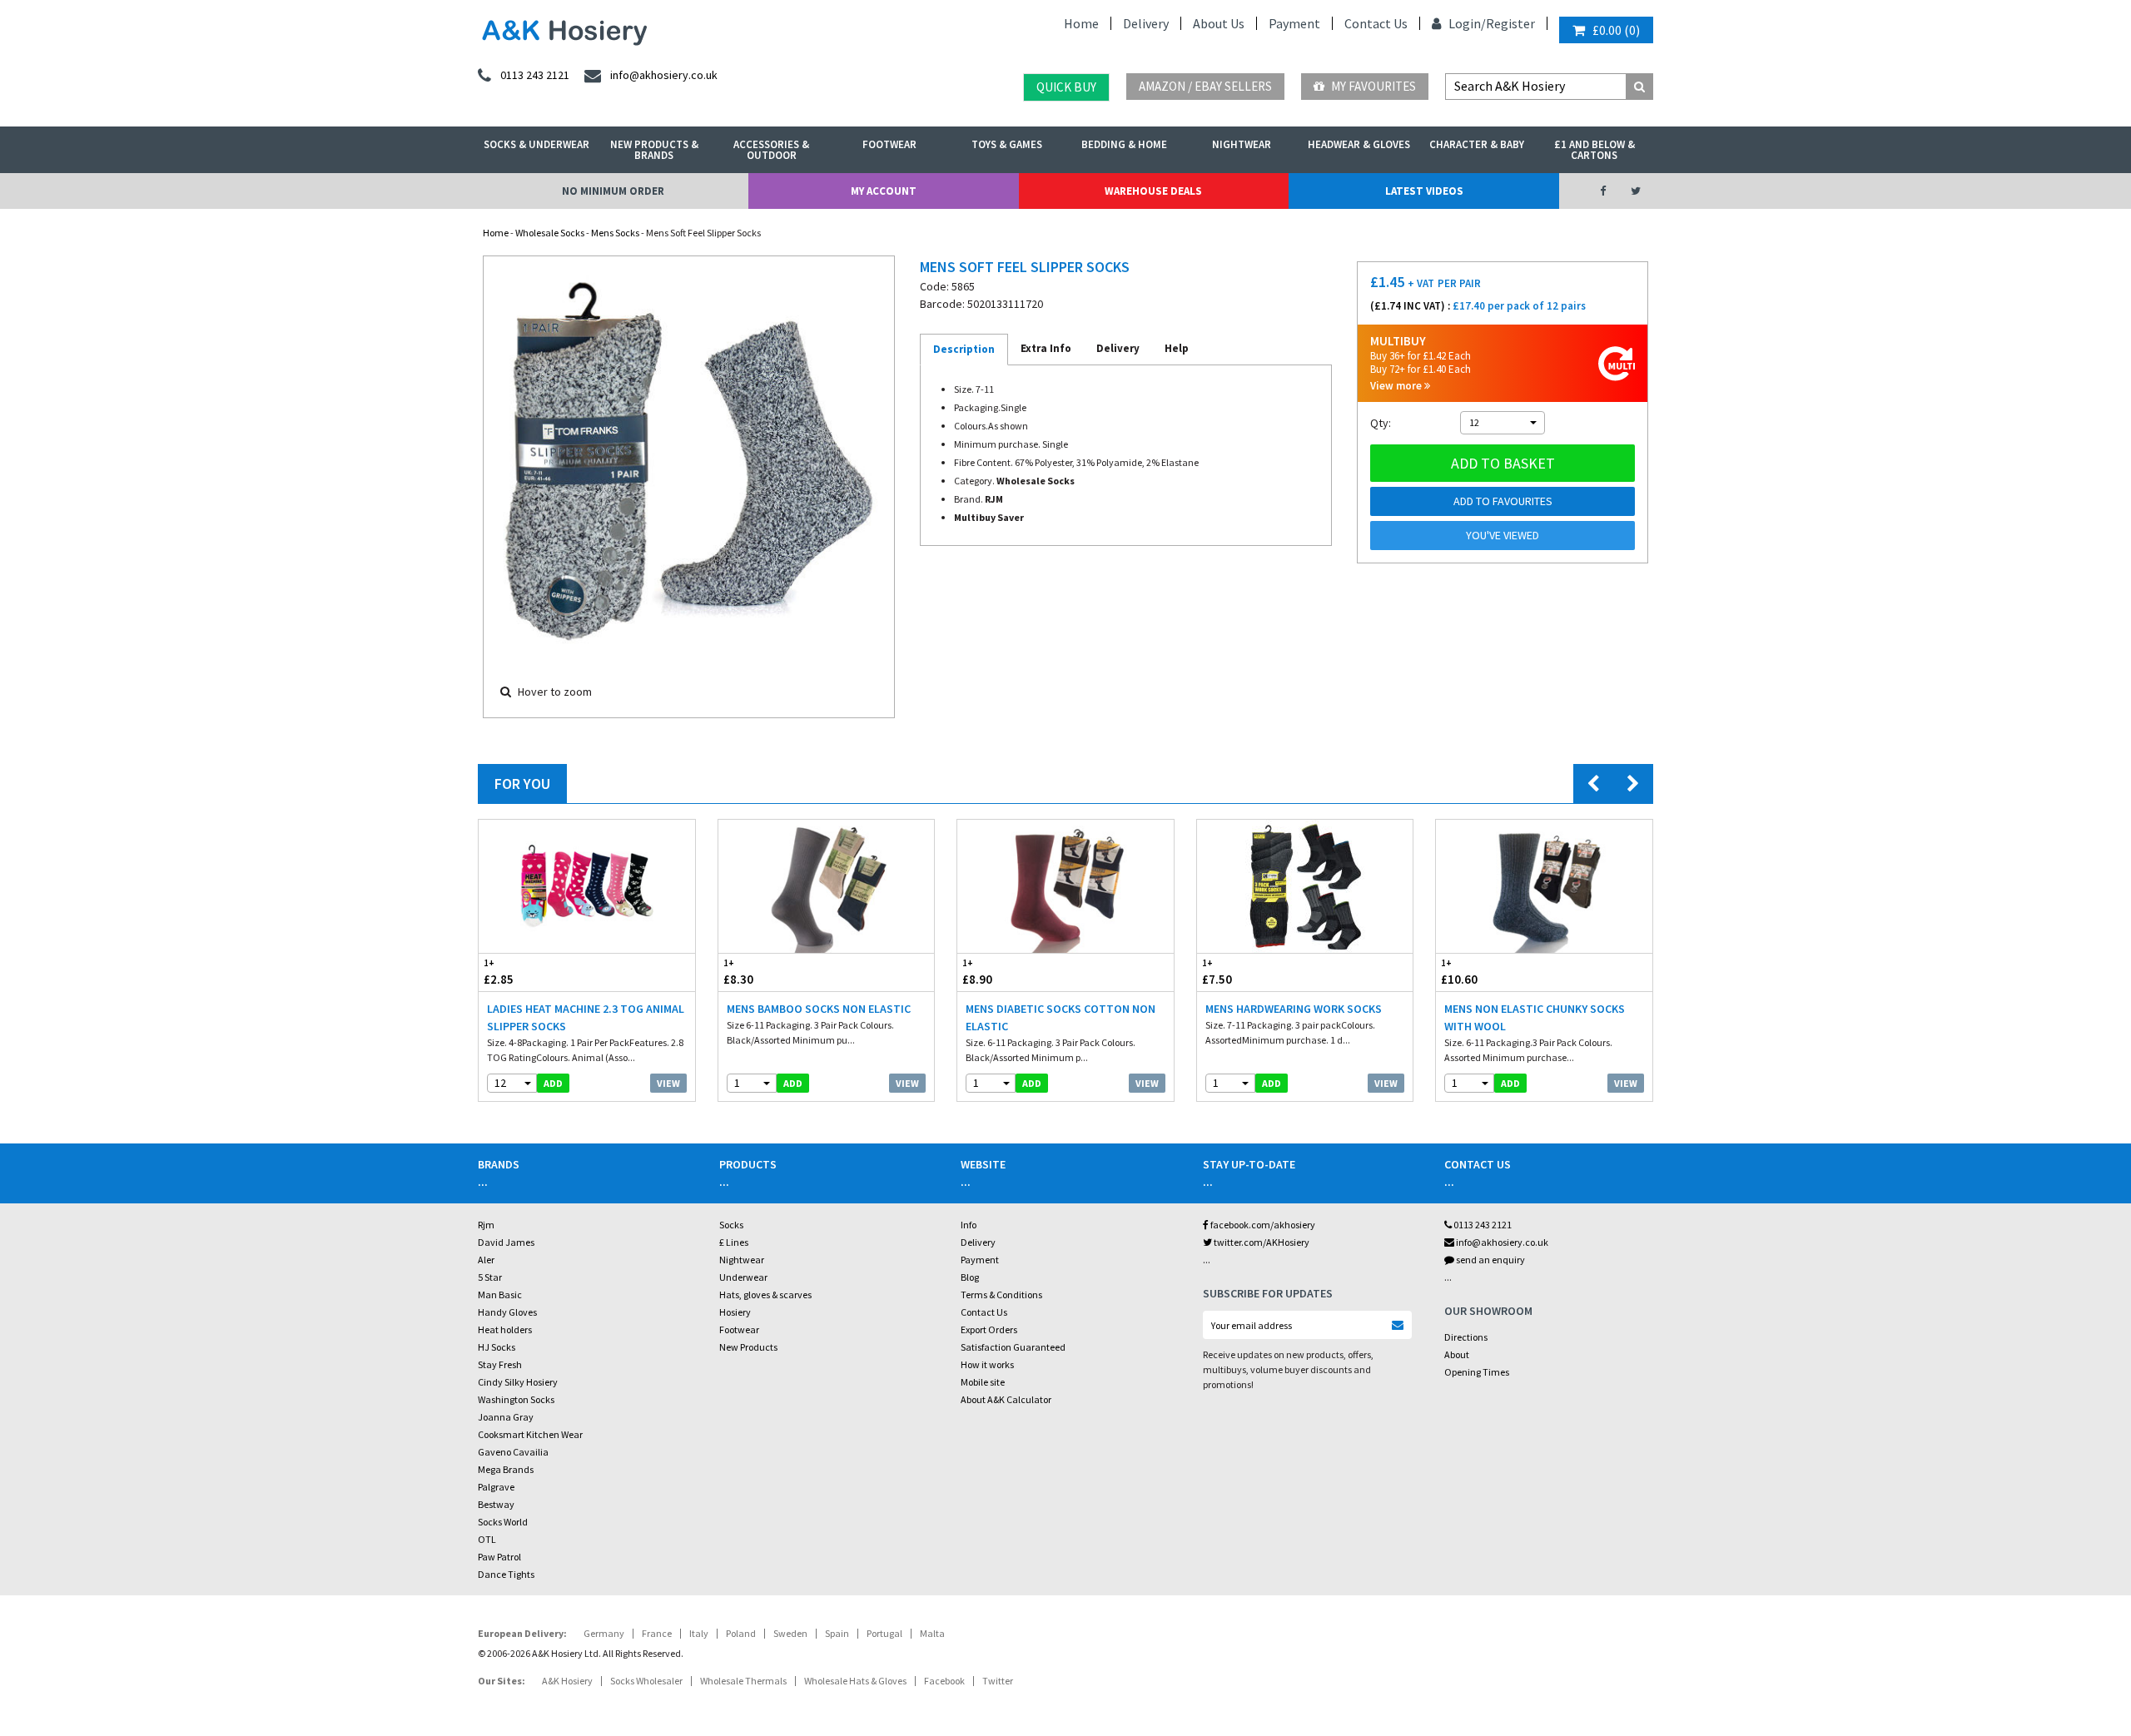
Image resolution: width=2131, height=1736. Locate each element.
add (553, 1083)
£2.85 (499, 972)
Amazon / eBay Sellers (1205, 86)
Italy (699, 1633)
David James (506, 1242)
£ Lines (734, 1242)
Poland (741, 1633)
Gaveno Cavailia (513, 1452)
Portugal (884, 1633)
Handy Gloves (507, 1312)
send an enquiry (1490, 1260)
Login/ (1466, 23)
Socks (731, 1225)
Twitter (998, 1681)
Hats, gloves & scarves (765, 1295)
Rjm (486, 1225)
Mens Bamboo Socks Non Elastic (819, 1009)
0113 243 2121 (1482, 1225)
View (668, 1083)
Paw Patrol (499, 1557)
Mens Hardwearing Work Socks (1294, 1009)
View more (1397, 386)
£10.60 (1459, 972)
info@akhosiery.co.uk (1502, 1242)
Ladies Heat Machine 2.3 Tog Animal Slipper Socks (586, 1017)
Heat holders (505, 1329)
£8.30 (738, 972)
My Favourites (1372, 86)
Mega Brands (506, 1469)
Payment (1294, 23)
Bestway (496, 1504)
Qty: (1381, 423)
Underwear (743, 1277)
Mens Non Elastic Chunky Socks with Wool (1535, 1017)
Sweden (790, 1633)
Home (1081, 23)
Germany (604, 1633)
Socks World (503, 1522)
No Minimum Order (613, 191)
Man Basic (500, 1295)
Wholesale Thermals (743, 1681)
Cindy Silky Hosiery (518, 1382)
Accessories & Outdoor (771, 150)
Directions (1466, 1337)
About (1457, 1354)
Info (969, 1225)
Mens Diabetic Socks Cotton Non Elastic (1061, 1017)
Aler (486, 1260)
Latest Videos (1424, 191)
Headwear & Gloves (1359, 144)
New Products (748, 1347)
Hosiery (735, 1312)
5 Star (490, 1277)
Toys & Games (1007, 144)
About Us (1219, 23)
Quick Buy (1066, 87)
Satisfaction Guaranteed (1013, 1347)
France (657, 1633)
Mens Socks (615, 233)
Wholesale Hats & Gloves (855, 1681)
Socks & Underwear (536, 144)
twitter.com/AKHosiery (1261, 1242)
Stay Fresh (500, 1364)
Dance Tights (506, 1574)
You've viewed (1503, 535)
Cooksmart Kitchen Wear (530, 1434)
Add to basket (1503, 463)
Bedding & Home (1124, 144)
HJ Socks (497, 1347)
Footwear (889, 144)
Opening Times (1477, 1372)
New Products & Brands (654, 150)
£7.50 (1217, 972)
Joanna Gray (506, 1417)
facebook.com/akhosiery (1262, 1225)
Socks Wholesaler (646, 1681)
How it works (987, 1364)
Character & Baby (1477, 144)
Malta (932, 1633)
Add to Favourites (1503, 501)
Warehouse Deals (1153, 191)
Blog (970, 1277)
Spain (837, 1633)
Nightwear (1242, 144)
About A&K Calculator (1006, 1399)
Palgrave (496, 1487)
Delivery (1146, 23)
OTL (487, 1539)
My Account (884, 191)
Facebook (944, 1681)
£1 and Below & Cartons (1595, 150)
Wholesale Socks (550, 233)
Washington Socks (516, 1399)
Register (1510, 23)
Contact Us (1376, 23)
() (1616, 30)
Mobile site (983, 1382)
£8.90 (977, 972)
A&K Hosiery (567, 1681)
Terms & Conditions (1001, 1295)
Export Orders (989, 1329)
